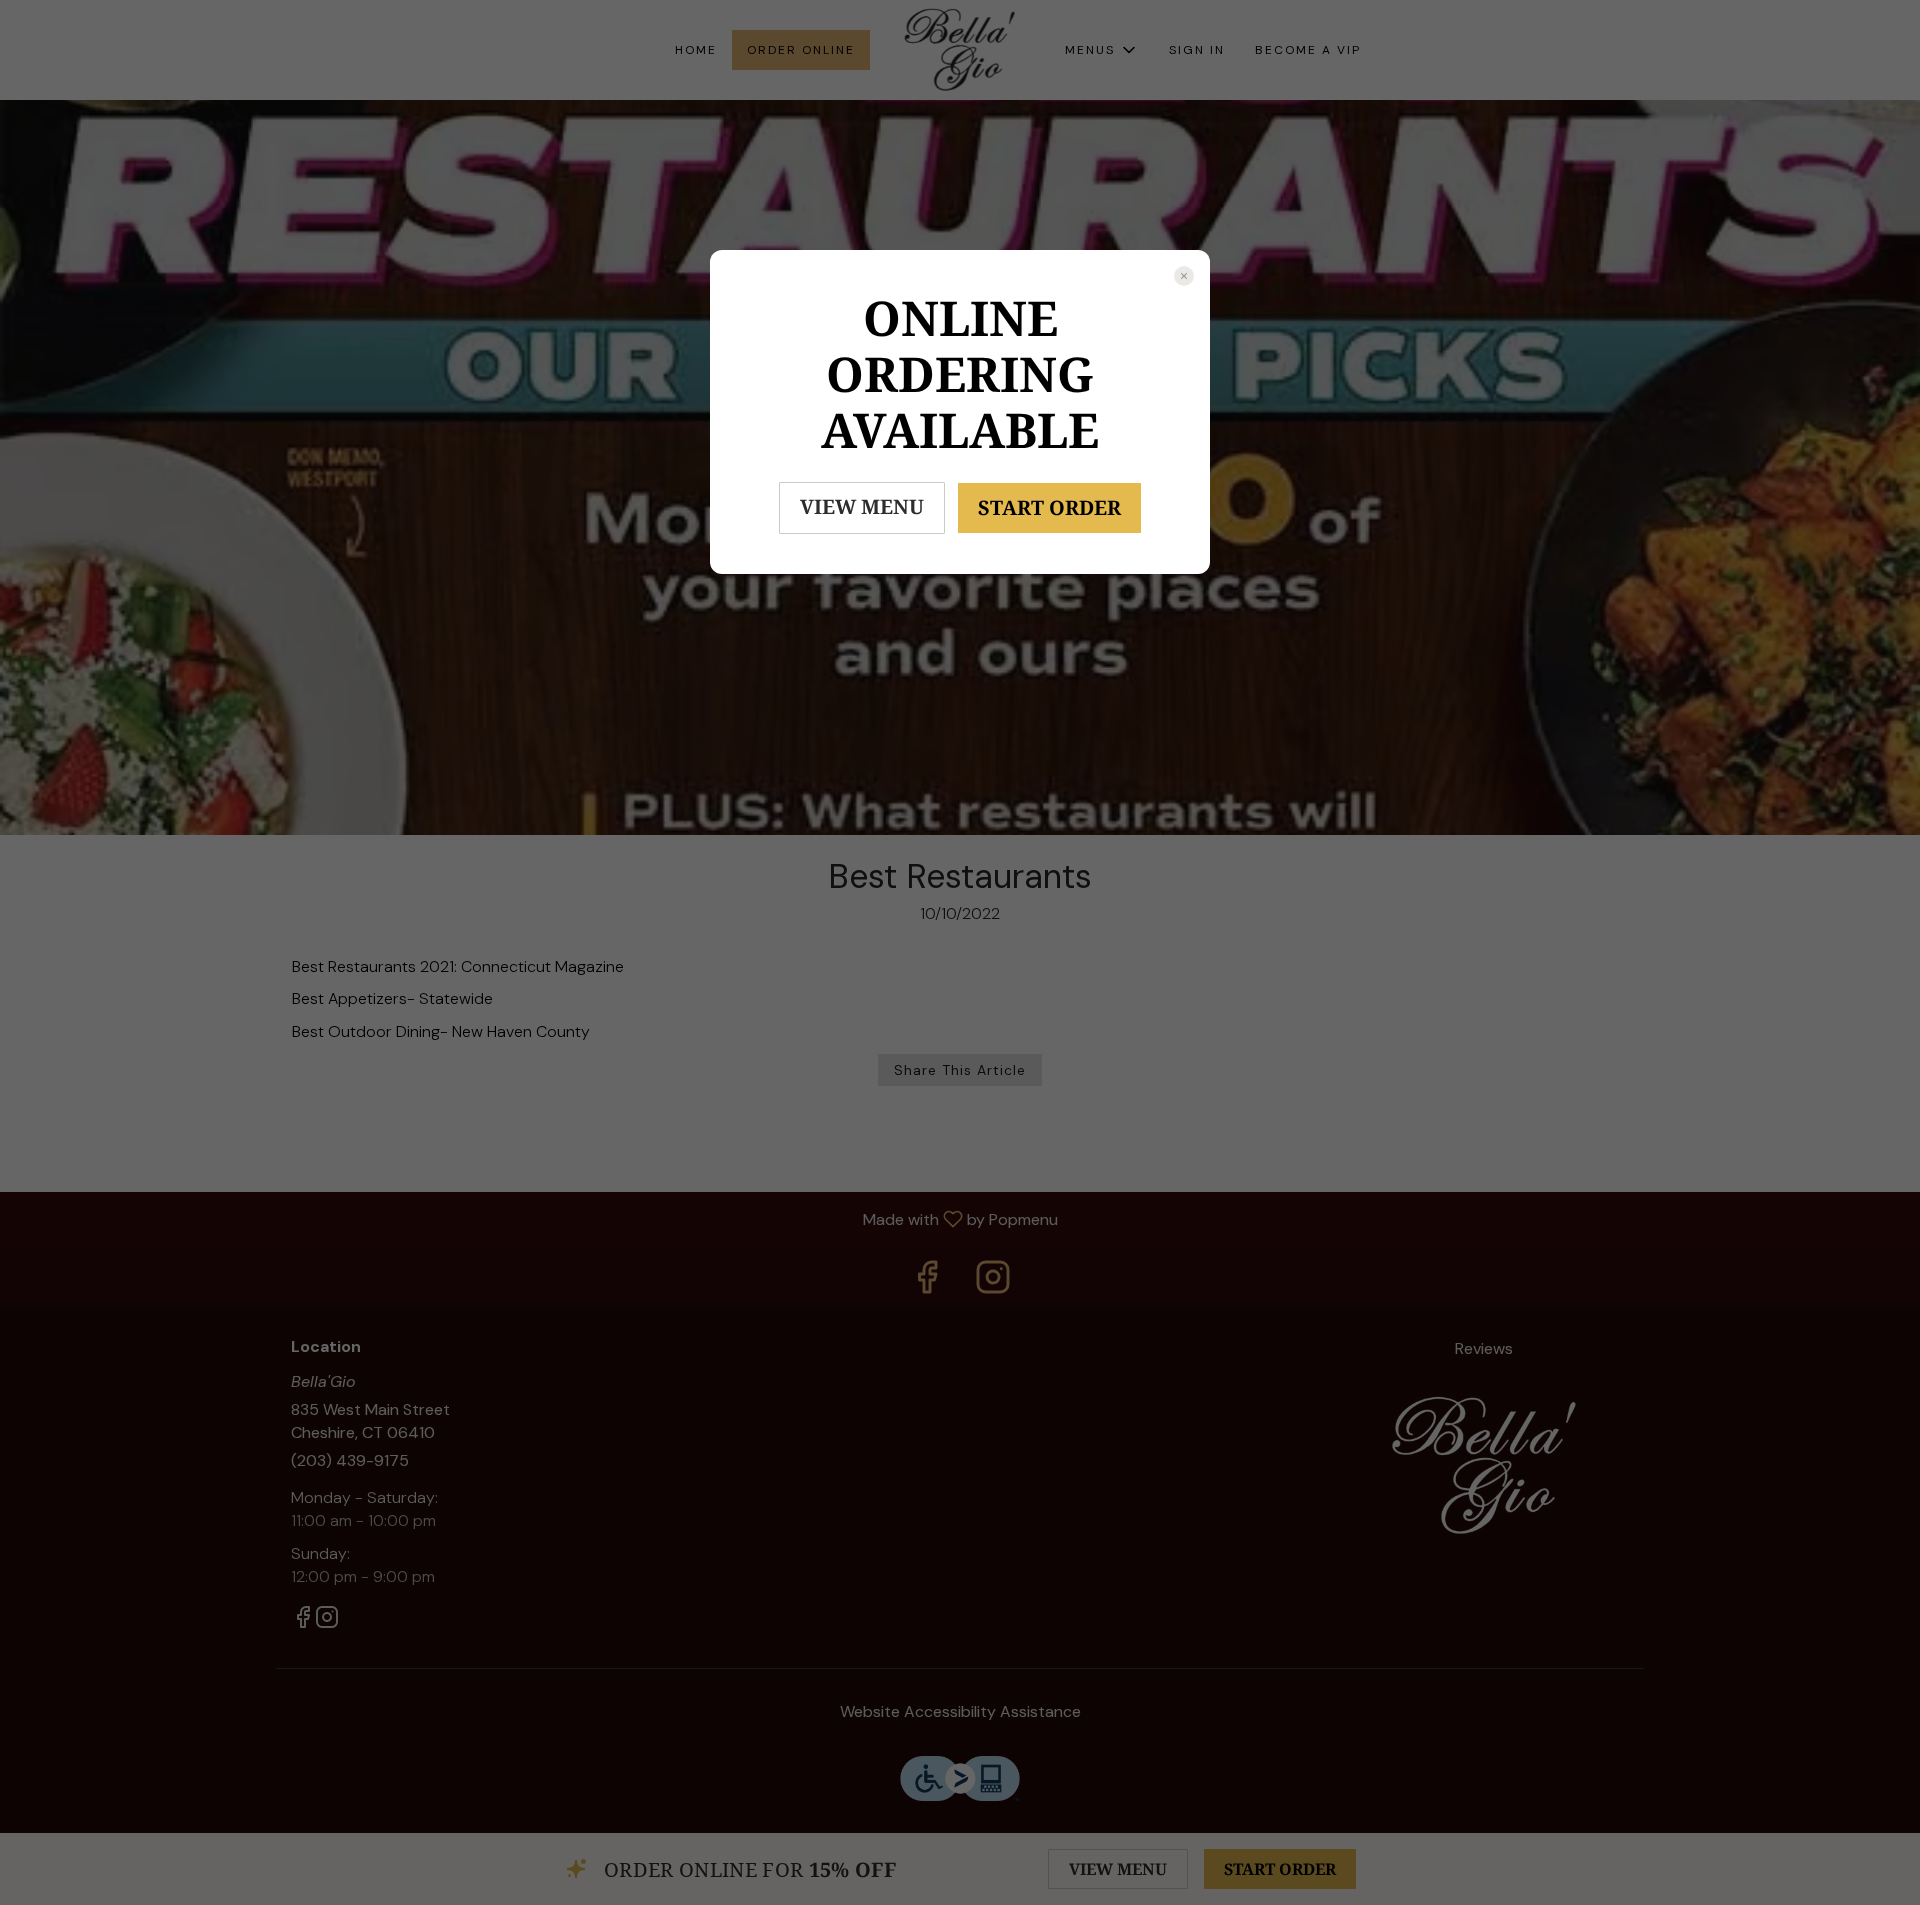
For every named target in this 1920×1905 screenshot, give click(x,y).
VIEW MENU (862, 506)
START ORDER (1049, 507)
